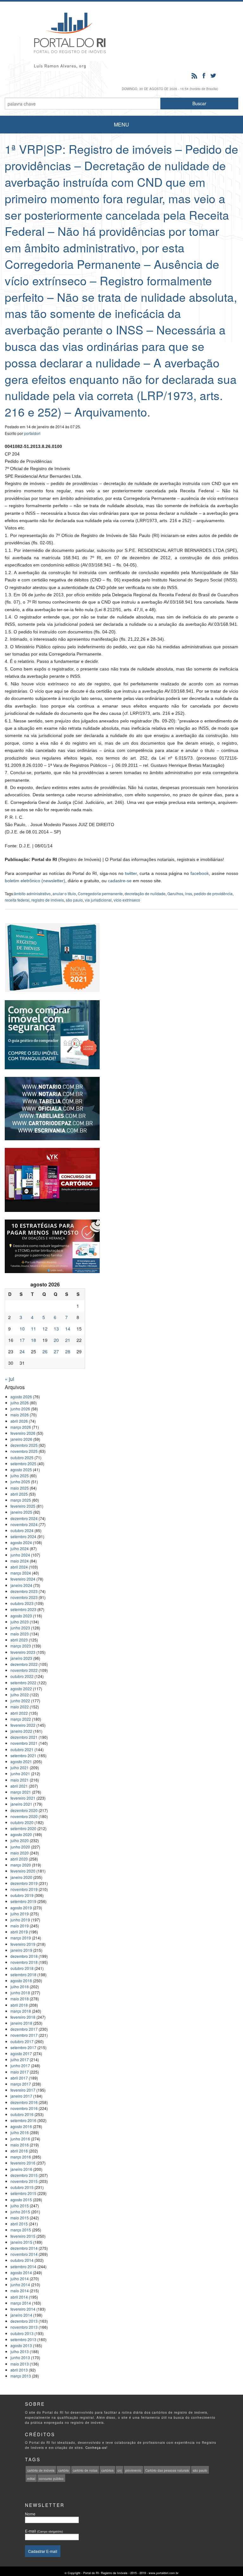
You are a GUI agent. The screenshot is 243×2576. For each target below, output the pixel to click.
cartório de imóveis (41, 2470)
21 (68, 1340)
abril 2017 (19, 2078)
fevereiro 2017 (23, 2090)
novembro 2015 (24, 2181)
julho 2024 (20, 1548)
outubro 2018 (22, 1968)
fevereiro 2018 (23, 2017)
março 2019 (21, 1938)
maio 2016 (20, 2145)
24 (22, 1351)
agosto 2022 (21, 1689)
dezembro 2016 (24, 2102)
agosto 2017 (21, 2053)
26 (45, 1351)
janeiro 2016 (21, 2169)
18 (34, 1340)
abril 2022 (19, 1713)
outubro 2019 (22, 1895)
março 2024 (21, 1573)
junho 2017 (20, 2065)
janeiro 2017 (21, 2096)
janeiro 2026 (21, 1439)
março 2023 (21, 1646)
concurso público (51, 2479)
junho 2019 (20, 1920)
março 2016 (21, 2157)
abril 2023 (19, 1640)
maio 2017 (20, 2072)
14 (68, 1329)
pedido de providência (213, 893)
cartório (64, 2470)
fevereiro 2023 (23, 1652)
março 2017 (21, 2084)
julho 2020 (20, 1840)
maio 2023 (20, 1634)
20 (56, 1340)
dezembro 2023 (24, 1591)
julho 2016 (20, 2132)
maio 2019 (20, 1926)
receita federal (17, 900)
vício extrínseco (127, 900)
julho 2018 (20, 1987)
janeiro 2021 (21, 1804)
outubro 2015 (22, 2187)
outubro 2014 (22, 2260)
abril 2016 (19, 2151)
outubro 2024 (22, 1530)
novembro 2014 (24, 2254)
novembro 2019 (24, 1889)
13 (56, 1329)
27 (56, 1351)
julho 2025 (20, 1476)
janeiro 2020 (21, 1877)
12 (45, 1329)
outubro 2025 (22, 1457)
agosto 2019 (21, 1908)
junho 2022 (20, 1701)
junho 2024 (20, 1555)
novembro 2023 (24, 1597)
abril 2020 (19, 1859)
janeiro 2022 (21, 1731)
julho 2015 (20, 2206)
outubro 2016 (22, 2114)
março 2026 (21, 1427)
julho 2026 (20, 1403)
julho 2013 (20, 2351)
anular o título (64, 893)
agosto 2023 (21, 1616)
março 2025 (21, 1500)
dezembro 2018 (24, 1956)
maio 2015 (20, 2218)
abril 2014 (19, 2297)
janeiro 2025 (21, 1512)
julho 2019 (20, 1914)
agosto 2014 (21, 2272)
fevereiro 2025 (23, 1506)
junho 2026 (20, 1409)
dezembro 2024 (24, 1518)
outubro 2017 (22, 2041)
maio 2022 (20, 1707)
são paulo (74, 900)
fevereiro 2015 (23, 2236)
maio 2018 (20, 1999)
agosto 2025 (21, 1469)
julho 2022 (20, 1695)
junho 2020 (20, 1847)
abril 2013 (19, 2370)
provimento (133, 2470)
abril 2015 (19, 2224)
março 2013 (21, 2376)
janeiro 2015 (21, 2242)
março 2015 (21, 2230)
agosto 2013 (21, 2345)
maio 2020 (20, 1853)
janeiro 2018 (21, 2023)
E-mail (44, 2531)
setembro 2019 (23, 1901)
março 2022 (21, 1719)
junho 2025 (20, 1482)
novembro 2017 (24, 2035)
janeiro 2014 (21, 2315)
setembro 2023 (23, 1609)
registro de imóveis (48, 900)
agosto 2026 (21, 1397)
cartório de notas (85, 2470)
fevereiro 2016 (23, 2163)
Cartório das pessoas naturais (167, 2470)
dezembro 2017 (24, 2029)
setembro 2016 (23, 2120)
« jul (9, 1379)
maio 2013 (20, 2364)
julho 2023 (20, 1622)
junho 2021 (20, 1773)
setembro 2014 (23, 2266)
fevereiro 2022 (23, 1725)
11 (34, 1329)
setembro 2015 (23, 2193)
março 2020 (21, 1865)
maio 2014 (20, 2291)
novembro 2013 (24, 2327)
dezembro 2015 (24, 2175)
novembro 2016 (24, 2108)
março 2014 (21, 2303)
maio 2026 (20, 1415)
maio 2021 (20, 1780)
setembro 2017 (23, 2047)
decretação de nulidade (145, 893)
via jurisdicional (98, 900)
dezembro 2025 (24, 1445)
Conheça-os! (97, 2448)
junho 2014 (20, 2285)
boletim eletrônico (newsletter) (35, 881)
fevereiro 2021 (23, 1798)
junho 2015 (20, 2212)
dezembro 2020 (24, 1810)
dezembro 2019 (24, 1883)
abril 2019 (19, 1932)
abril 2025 (19, 1494)
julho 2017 (20, 2059)
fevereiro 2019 (23, 1944)
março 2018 (21, 2011)
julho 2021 (20, 1767)
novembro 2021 (24, 1743)
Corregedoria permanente (100, 893)
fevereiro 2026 (23, 1433)
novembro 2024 (24, 1524)
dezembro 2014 (24, 2248)
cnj (119, 2470)
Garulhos (175, 893)
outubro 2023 (22, 1603)
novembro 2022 (24, 1670)
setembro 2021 (23, 1755)
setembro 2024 (23, 1536)
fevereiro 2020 (23, 1871)
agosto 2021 (21, 1761)
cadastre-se (120, 881)
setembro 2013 (23, 2339)
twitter (131, 873)
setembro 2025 (23, 1463)
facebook (200, 873)
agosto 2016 (21, 2126)
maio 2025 (20, 1488)
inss (189, 893)
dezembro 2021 (24, 1737)
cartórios (107, 2470)
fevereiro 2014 (23, 2309)
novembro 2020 (24, 1816)
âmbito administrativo (32, 893)
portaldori (32, 433)
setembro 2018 (23, 1974)
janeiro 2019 (21, 1950)
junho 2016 (20, 2139)
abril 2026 (19, 1421)
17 (22, 1340)
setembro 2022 (23, 1683)
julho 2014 (20, 2278)
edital (31, 2479)
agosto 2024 (21, 1542)
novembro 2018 (24, 1962)
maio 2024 (20, 1561)
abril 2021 (19, 1786)
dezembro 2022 (24, 1664)
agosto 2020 (21, 1834)
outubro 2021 (22, 1749)
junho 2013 (20, 2357)
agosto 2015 (21, 2200)
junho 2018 (20, 1993)
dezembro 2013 (24, 2321)
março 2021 (21, 1792)
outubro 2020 (22, 1822)
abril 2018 (19, 2005)
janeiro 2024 (21, 1585)
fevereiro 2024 (23, 1579)
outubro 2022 (22, 1676)
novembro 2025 (24, 1451)
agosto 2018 (21, 1981)
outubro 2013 (22, 2333)
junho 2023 (20, 1628)
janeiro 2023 (21, 1658)
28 (68, 1351)
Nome (30, 2514)
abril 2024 (19, 1567)
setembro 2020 (23, 1828)
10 (22, 1329)
